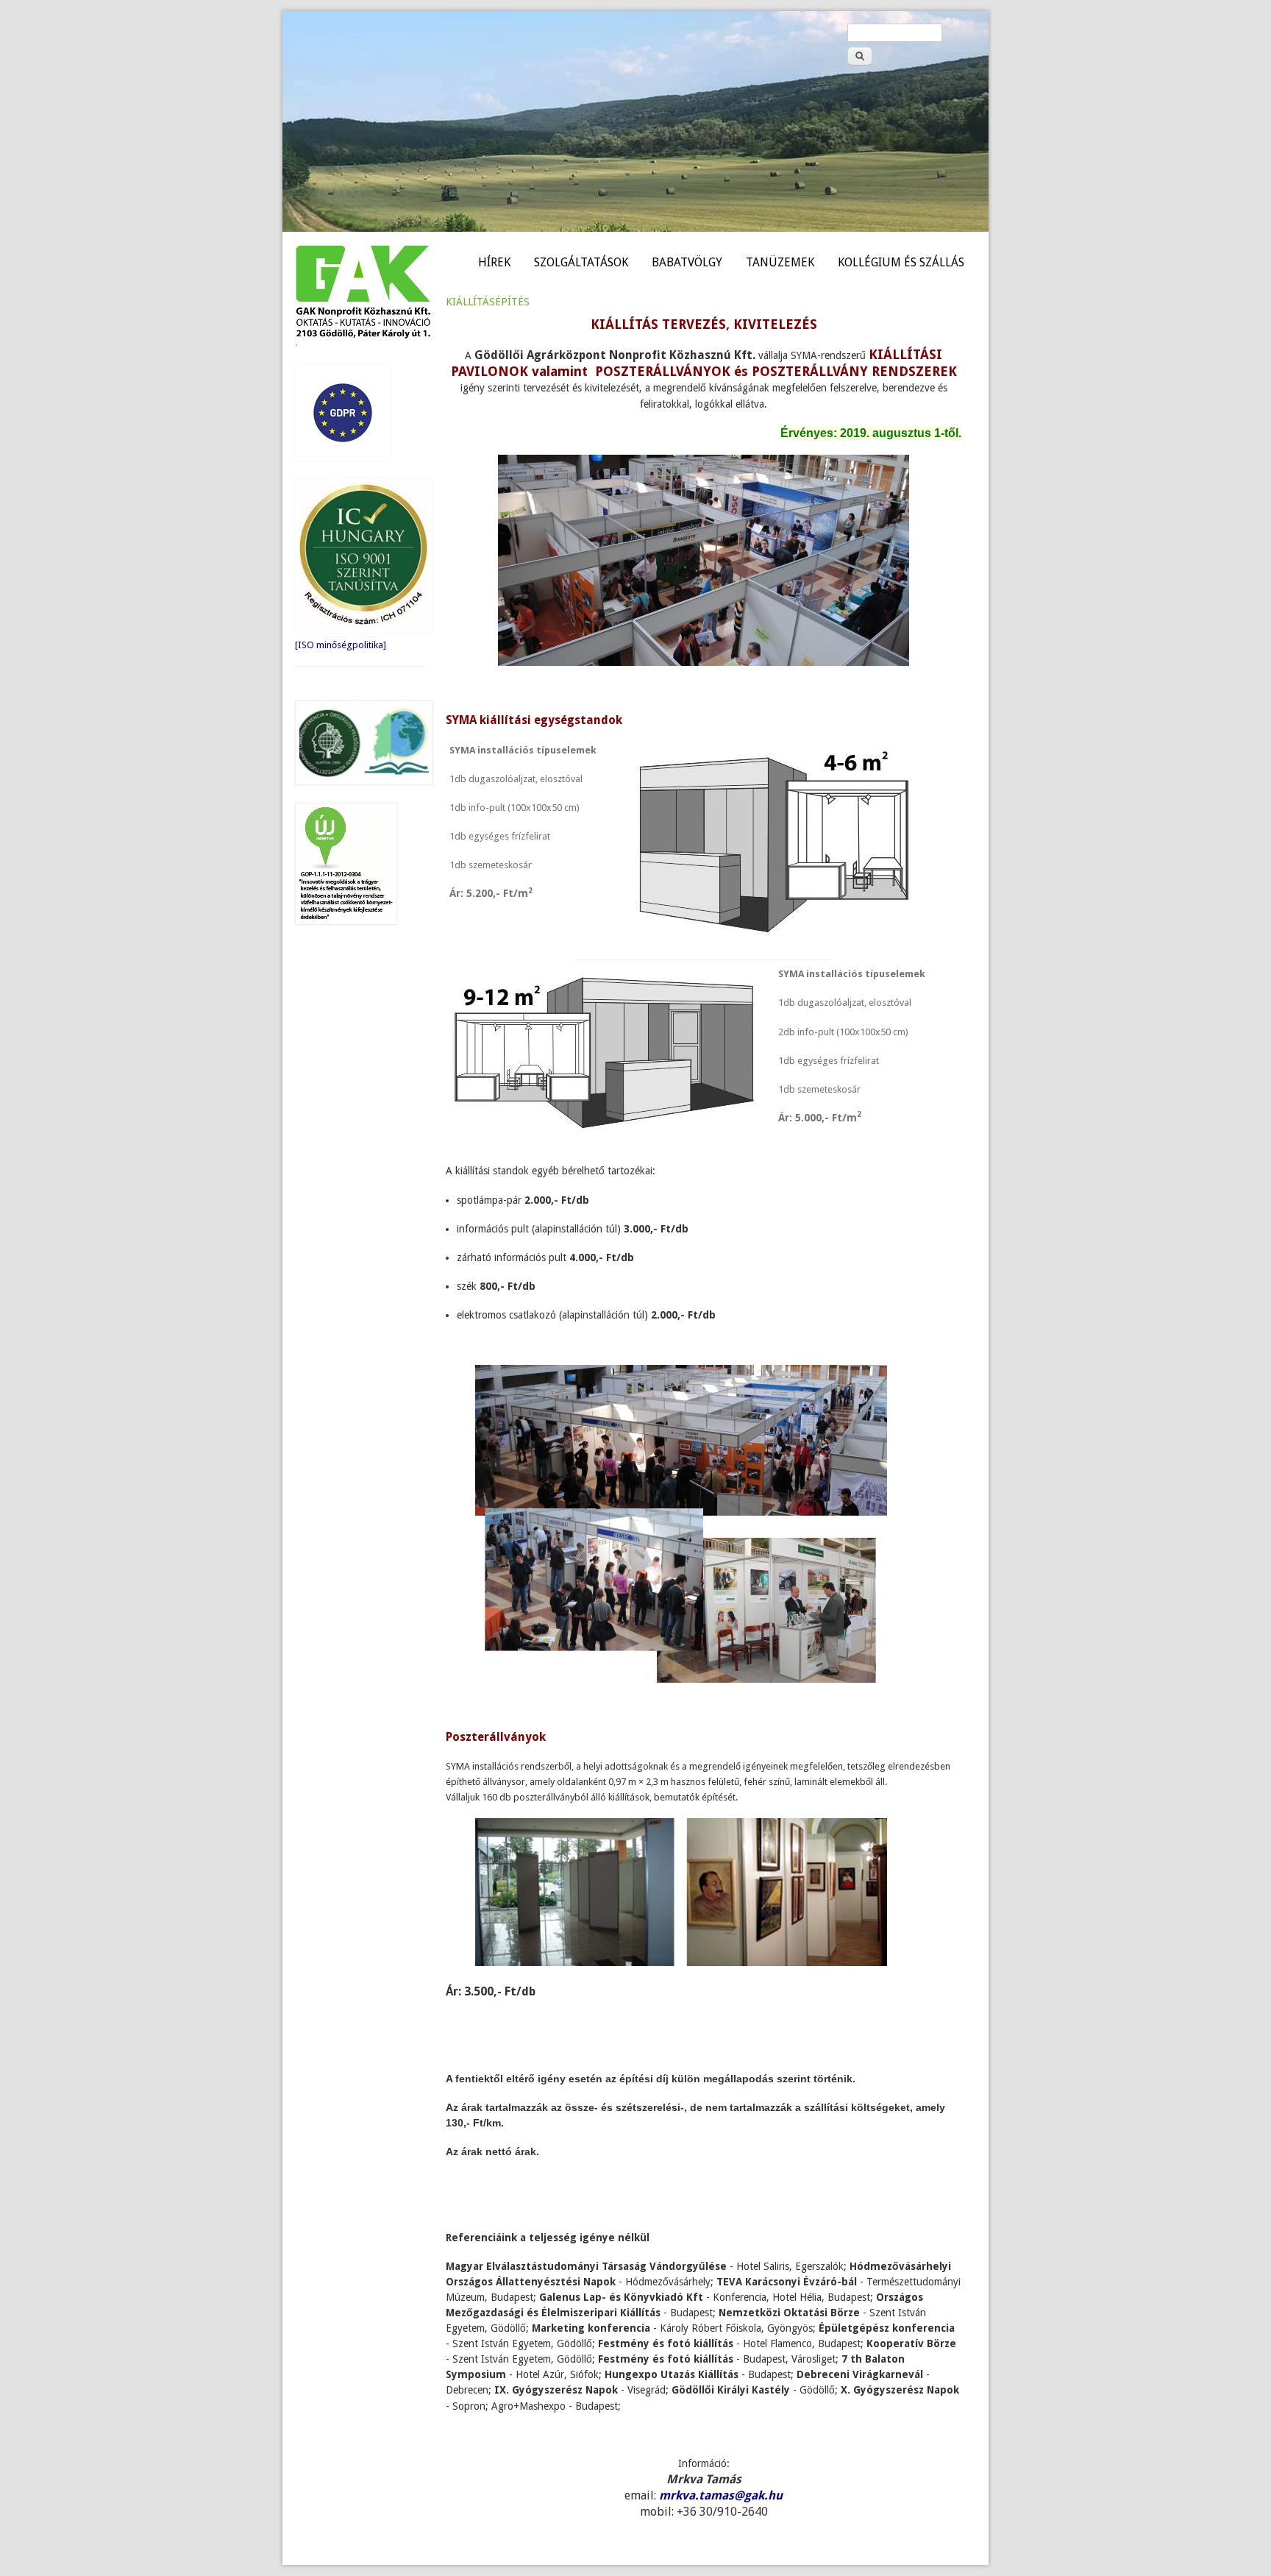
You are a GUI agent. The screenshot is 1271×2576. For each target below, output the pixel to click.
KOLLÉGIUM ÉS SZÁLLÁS (901, 262)
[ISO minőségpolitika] (341, 645)
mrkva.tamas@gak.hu (721, 2495)
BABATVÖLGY (687, 262)
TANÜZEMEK (780, 262)
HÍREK (494, 262)
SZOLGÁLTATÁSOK (581, 262)
